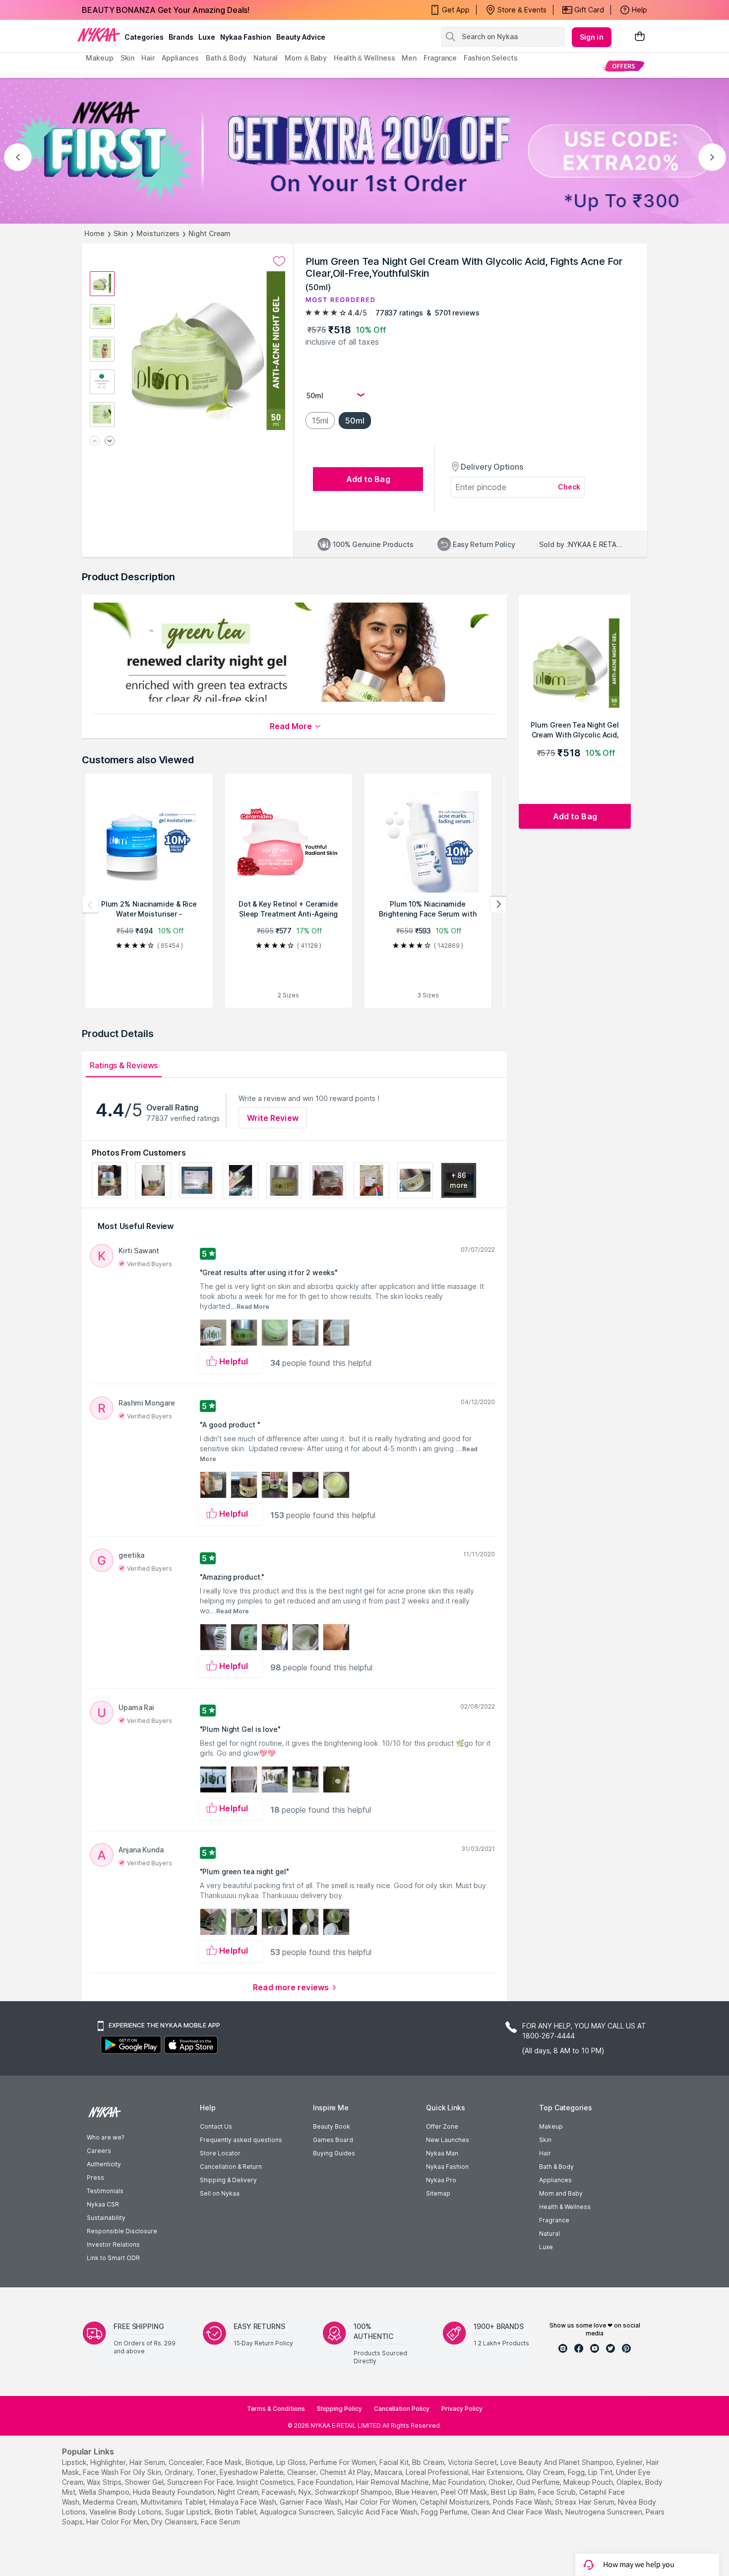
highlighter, (109, 2462)
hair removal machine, (393, 2482)
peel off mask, (465, 2492)
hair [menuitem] (148, 58)
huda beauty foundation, (174, 2492)
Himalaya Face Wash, (243, 2502)
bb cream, (429, 2462)
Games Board (333, 2140)
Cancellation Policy (402, 2409)
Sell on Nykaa (220, 2193)
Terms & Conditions (276, 2409)
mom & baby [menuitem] (306, 58)
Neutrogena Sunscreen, (605, 2512)
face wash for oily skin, (123, 2472)
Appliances (555, 2180)
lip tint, (601, 2472)
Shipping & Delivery (228, 2180)
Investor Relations (113, 2244)
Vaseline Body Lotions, (126, 2512)
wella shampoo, (105, 2492)
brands (181, 37)
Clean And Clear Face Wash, (517, 2512)
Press (95, 2177)
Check (569, 487)
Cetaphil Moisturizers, (456, 2502)
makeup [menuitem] (99, 58)
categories (144, 37)
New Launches (448, 2140)
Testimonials (105, 2191)
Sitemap (438, 2193)
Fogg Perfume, (445, 2512)
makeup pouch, (589, 2482)
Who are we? (105, 2137)
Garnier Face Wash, (311, 2502)
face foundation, (326, 2482)
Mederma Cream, (111, 2502)
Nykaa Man (442, 2153)
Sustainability (106, 2218)
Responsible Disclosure (122, 2231)
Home (94, 233)
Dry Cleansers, (175, 2522)
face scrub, (558, 2492)
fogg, (577, 2472)
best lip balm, (514, 2492)
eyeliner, (630, 2462)
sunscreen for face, (201, 2482)
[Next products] (498, 905)
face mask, (225, 2462)
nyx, (306, 2492)
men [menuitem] (409, 58)
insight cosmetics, (266, 2482)
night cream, (239, 2492)
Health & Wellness (565, 2207)
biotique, (260, 2462)
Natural (549, 2234)
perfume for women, (343, 2462)
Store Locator (220, 2153)
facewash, (279, 2492)
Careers (99, 2151)
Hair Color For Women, (382, 2502)
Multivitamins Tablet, (174, 2502)
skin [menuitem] (128, 58)
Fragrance (554, 2220)
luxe (207, 37)
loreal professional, (438, 2472)
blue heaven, (417, 2492)
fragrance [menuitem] (440, 58)
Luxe (546, 2247)
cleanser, (303, 2472)
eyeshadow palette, (252, 2472)
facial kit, (395, 2462)
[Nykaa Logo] (99, 34)
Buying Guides (334, 2153)
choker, (501, 2482)
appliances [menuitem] (180, 58)
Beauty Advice (301, 37)
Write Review (273, 1118)
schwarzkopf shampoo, (354, 2492)
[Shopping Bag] (640, 37)
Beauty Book (332, 2126)
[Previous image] (95, 442)
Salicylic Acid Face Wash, (378, 2512)
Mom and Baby (561, 2193)
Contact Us (216, 2126)
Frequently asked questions (241, 2140)
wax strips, (105, 2482)
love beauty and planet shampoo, (557, 2462)
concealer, (186, 2462)
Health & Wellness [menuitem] (364, 58)
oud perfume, (539, 2482)
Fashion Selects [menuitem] (491, 58)
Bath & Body (556, 2167)
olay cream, (546, 2472)
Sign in (592, 37)
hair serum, (148, 2462)
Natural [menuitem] (266, 58)
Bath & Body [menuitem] (226, 58)
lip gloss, (292, 2462)
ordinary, (180, 2472)
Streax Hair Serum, (585, 2502)
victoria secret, (473, 2462)
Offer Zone (442, 2126)
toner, (207, 2472)
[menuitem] (624, 66)
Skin (121, 233)
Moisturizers (158, 233)
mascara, (389, 2472)
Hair (545, 2153)
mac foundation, (459, 2482)
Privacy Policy (462, 2409)
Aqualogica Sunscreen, (298, 2512)
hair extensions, (498, 2472)
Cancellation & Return (231, 2167)
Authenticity (104, 2164)
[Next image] (110, 442)
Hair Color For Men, (118, 2522)
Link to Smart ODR (113, 2258)
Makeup (551, 2126)
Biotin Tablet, (236, 2512)
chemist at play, (346, 2472)
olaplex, (630, 2482)
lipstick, (75, 2462)
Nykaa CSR (103, 2204)
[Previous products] (90, 905)
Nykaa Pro (441, 2180)
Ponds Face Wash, (523, 2502)
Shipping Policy (339, 2409)
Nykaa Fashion (246, 37)
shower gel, (145, 2482)
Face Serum (220, 2522)
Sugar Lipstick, (189, 2512)
